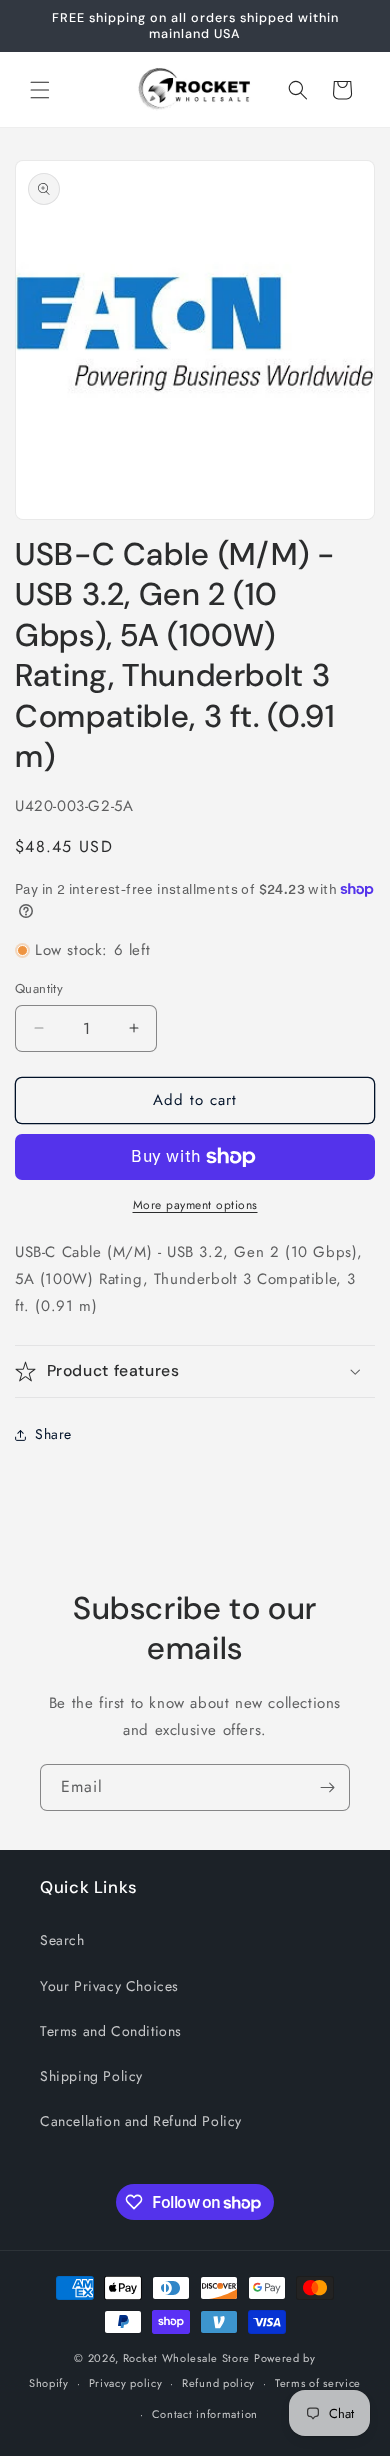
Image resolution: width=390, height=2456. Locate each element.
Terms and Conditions (111, 2031)
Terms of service (318, 2383)
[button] (40, 90)
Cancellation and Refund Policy (141, 2121)
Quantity (39, 988)
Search (62, 1940)
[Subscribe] (327, 1787)
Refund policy (218, 2383)
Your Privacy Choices (109, 1986)
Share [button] (53, 1434)
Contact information (205, 2414)
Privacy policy (126, 2383)
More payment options (195, 1205)
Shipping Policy (91, 2076)
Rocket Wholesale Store (186, 2358)
